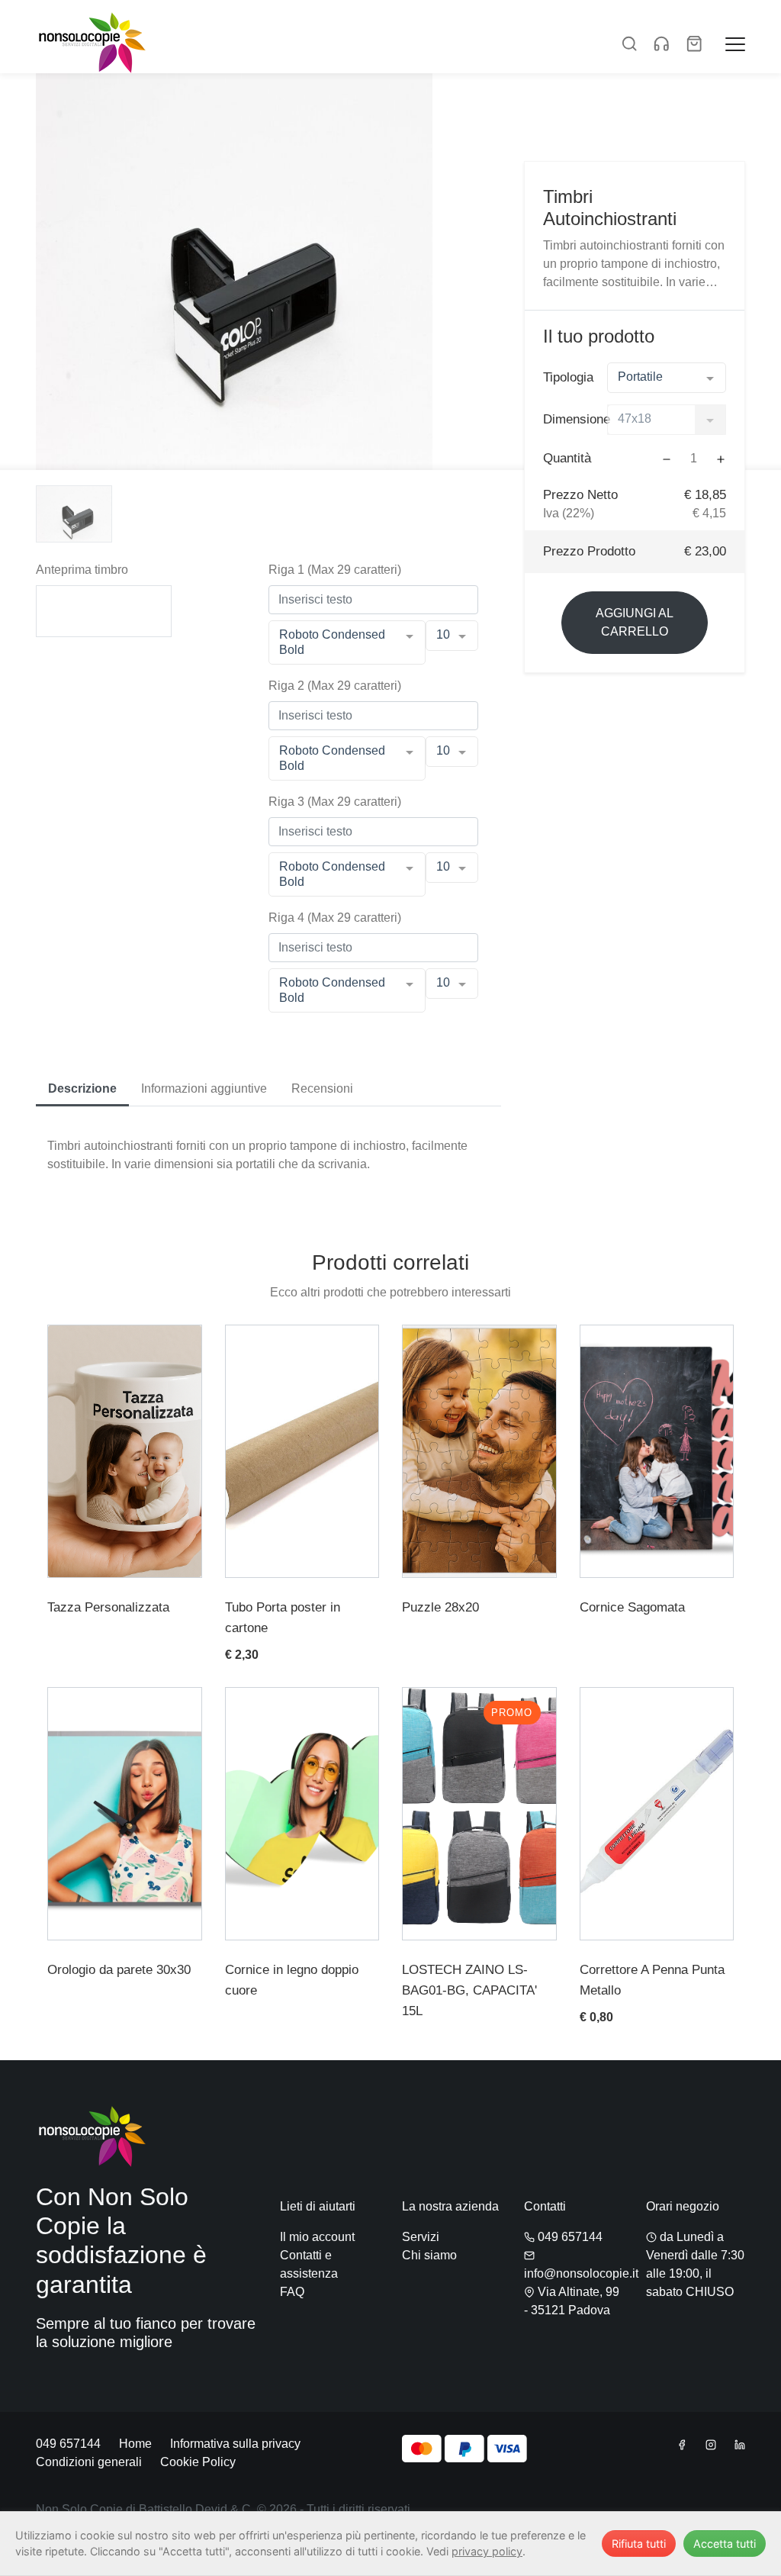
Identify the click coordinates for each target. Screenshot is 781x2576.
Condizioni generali (89, 2462)
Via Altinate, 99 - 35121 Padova (572, 2301)
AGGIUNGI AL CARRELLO (635, 622)
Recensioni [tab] (322, 1088)
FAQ (292, 2292)
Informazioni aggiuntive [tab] (204, 1088)
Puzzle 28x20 (440, 1607)
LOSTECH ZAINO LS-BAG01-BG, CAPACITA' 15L (469, 1990)
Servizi (421, 2237)
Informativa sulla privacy (235, 2444)
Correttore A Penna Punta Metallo (652, 1980)
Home (135, 2444)
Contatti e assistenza (309, 2264)
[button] (629, 42)
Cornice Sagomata (632, 1607)
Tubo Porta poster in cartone (283, 1618)
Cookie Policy (198, 2462)
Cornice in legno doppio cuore (292, 1980)
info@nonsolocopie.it (581, 2273)
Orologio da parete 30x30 (119, 1970)
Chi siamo (429, 2255)
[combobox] (667, 378)
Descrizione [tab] (82, 1088)
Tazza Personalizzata (108, 1607)
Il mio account (317, 2237)
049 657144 (569, 2237)
